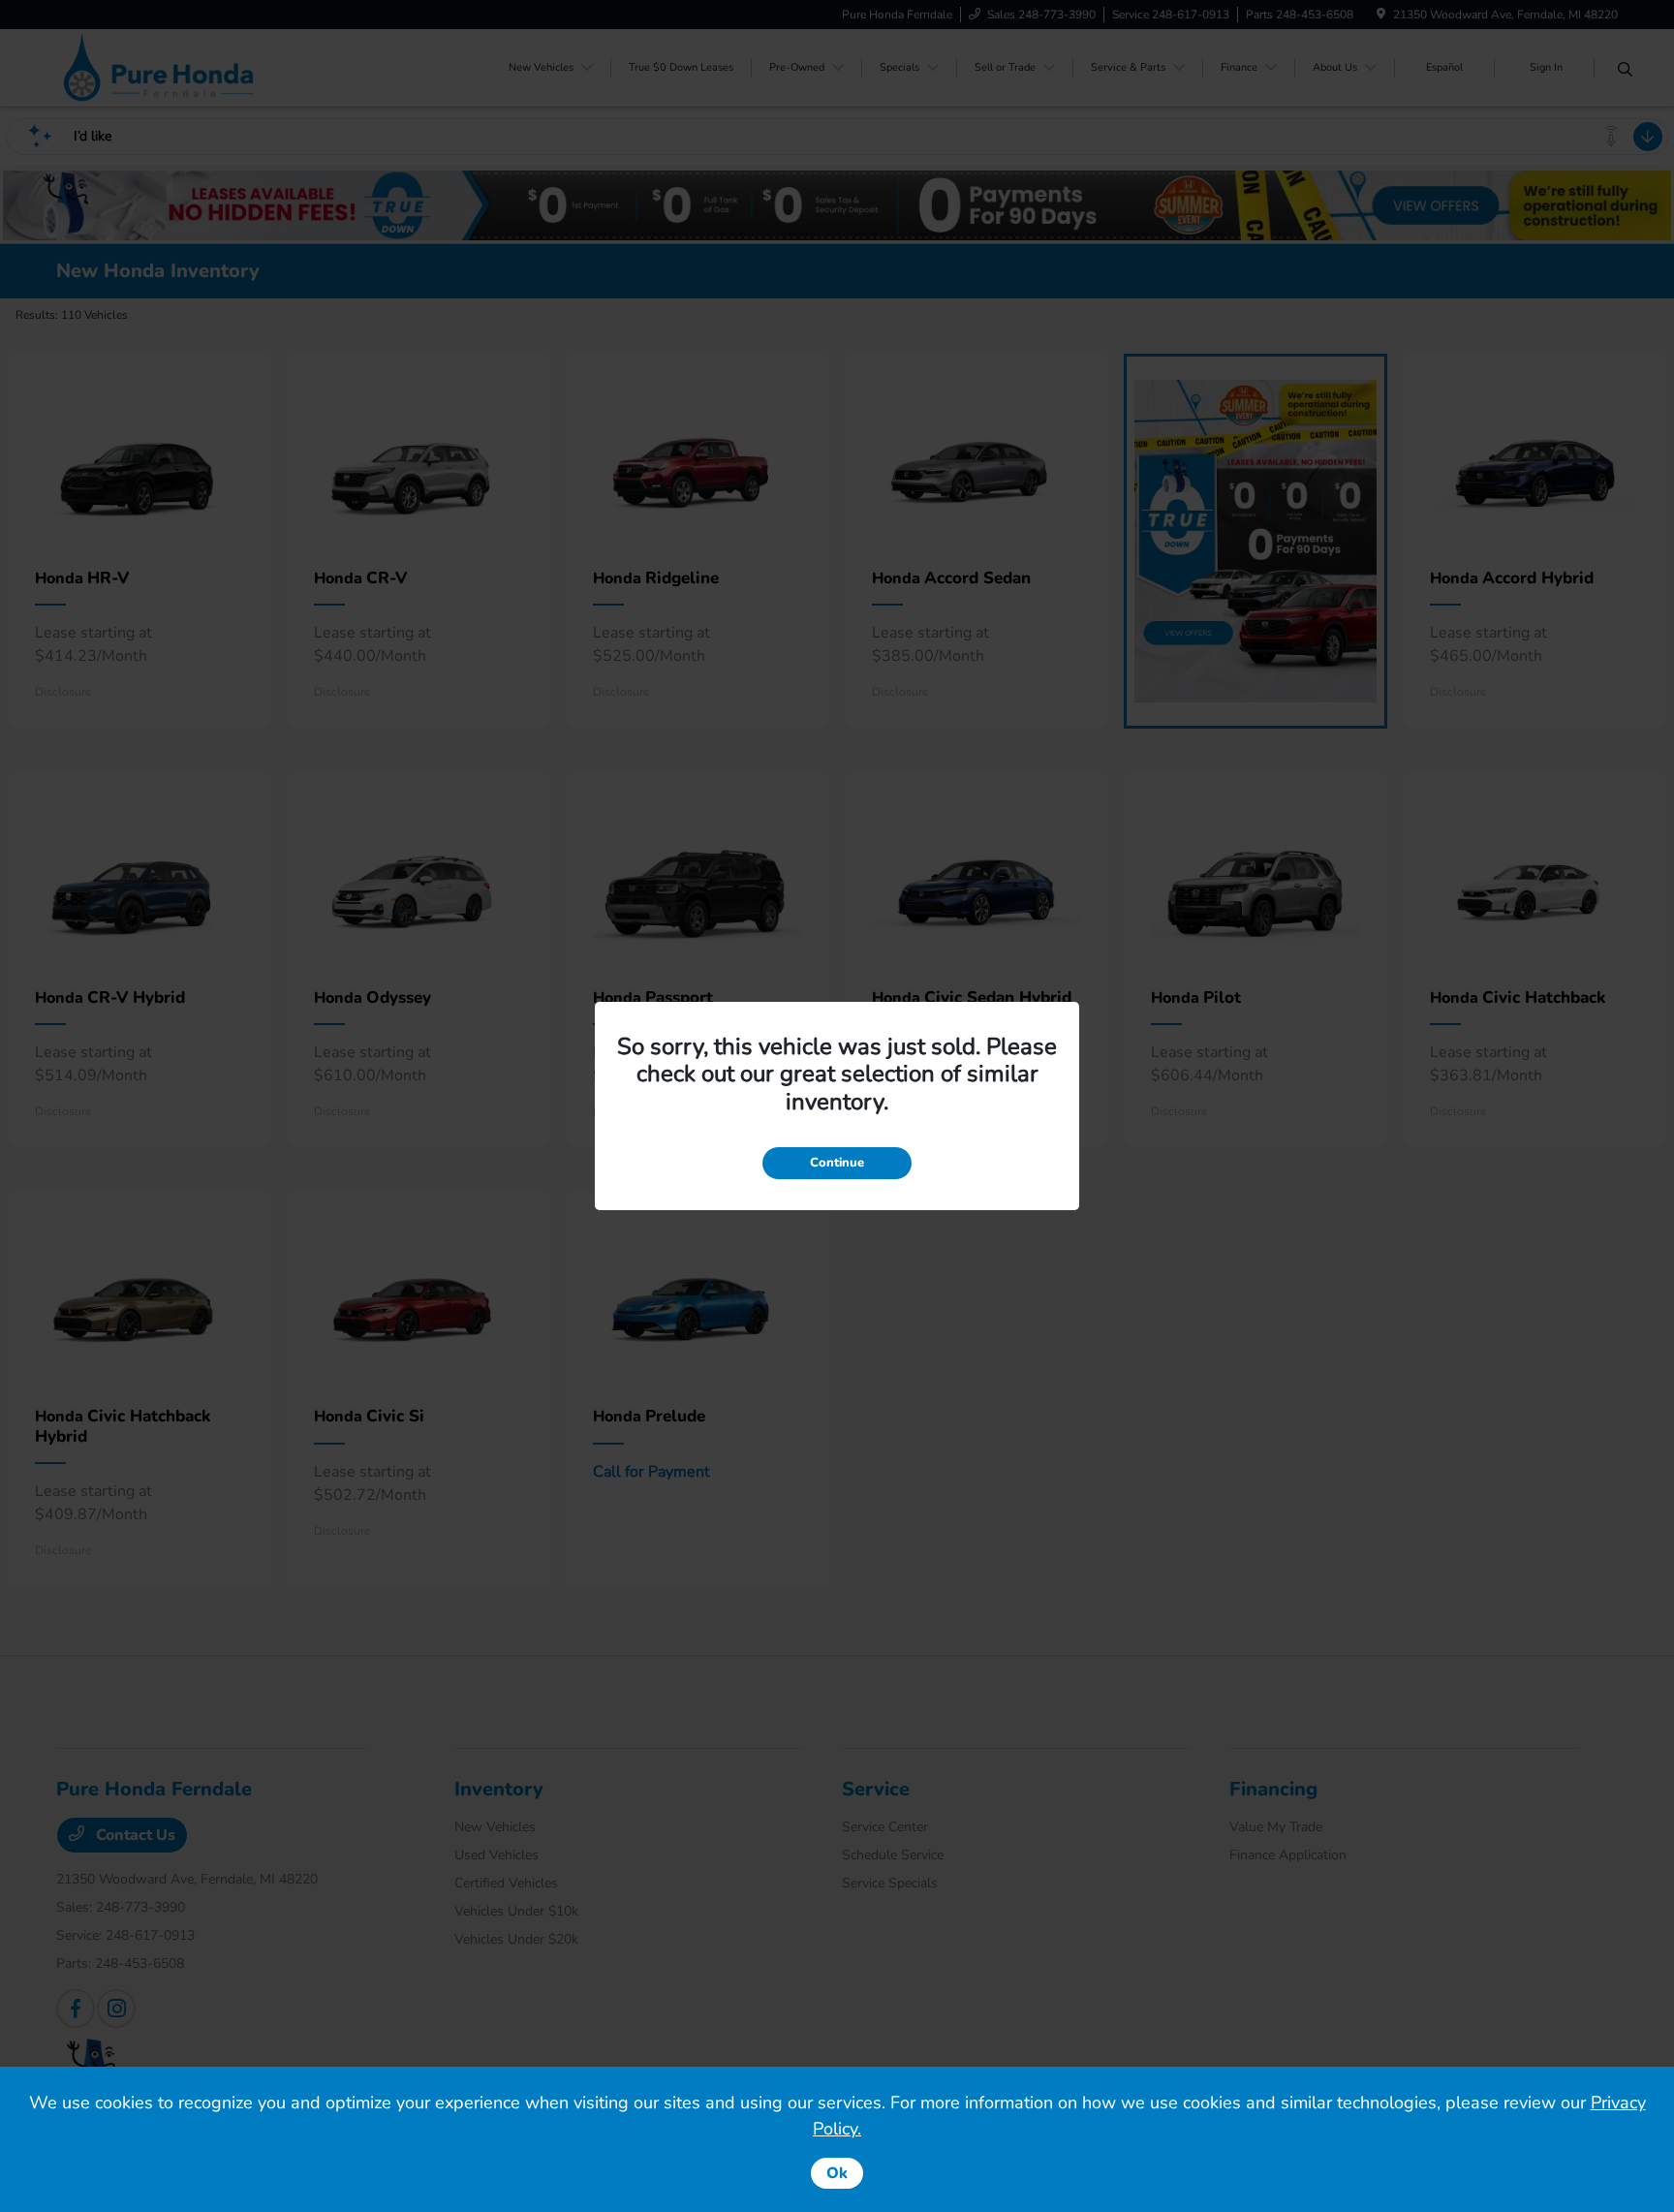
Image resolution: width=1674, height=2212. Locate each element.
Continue (837, 1163)
